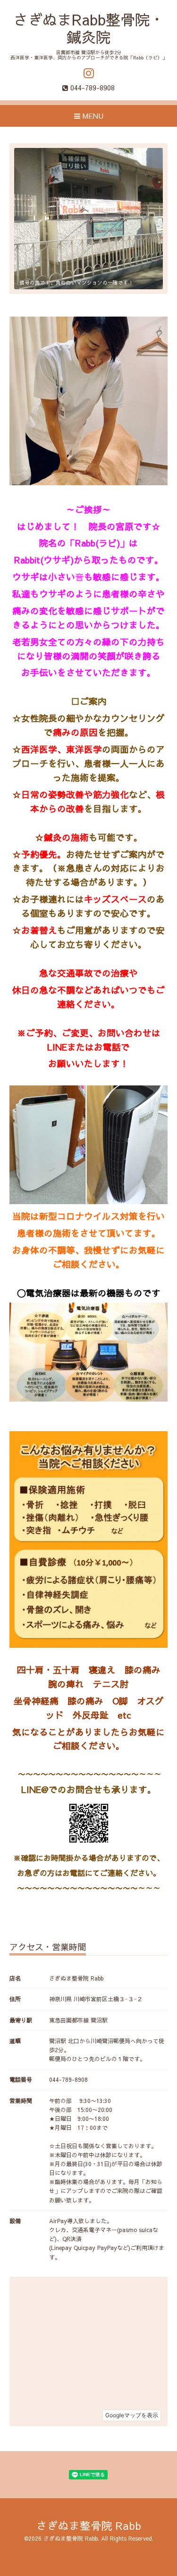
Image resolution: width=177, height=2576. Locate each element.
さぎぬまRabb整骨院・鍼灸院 (89, 28)
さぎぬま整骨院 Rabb (89, 2525)
